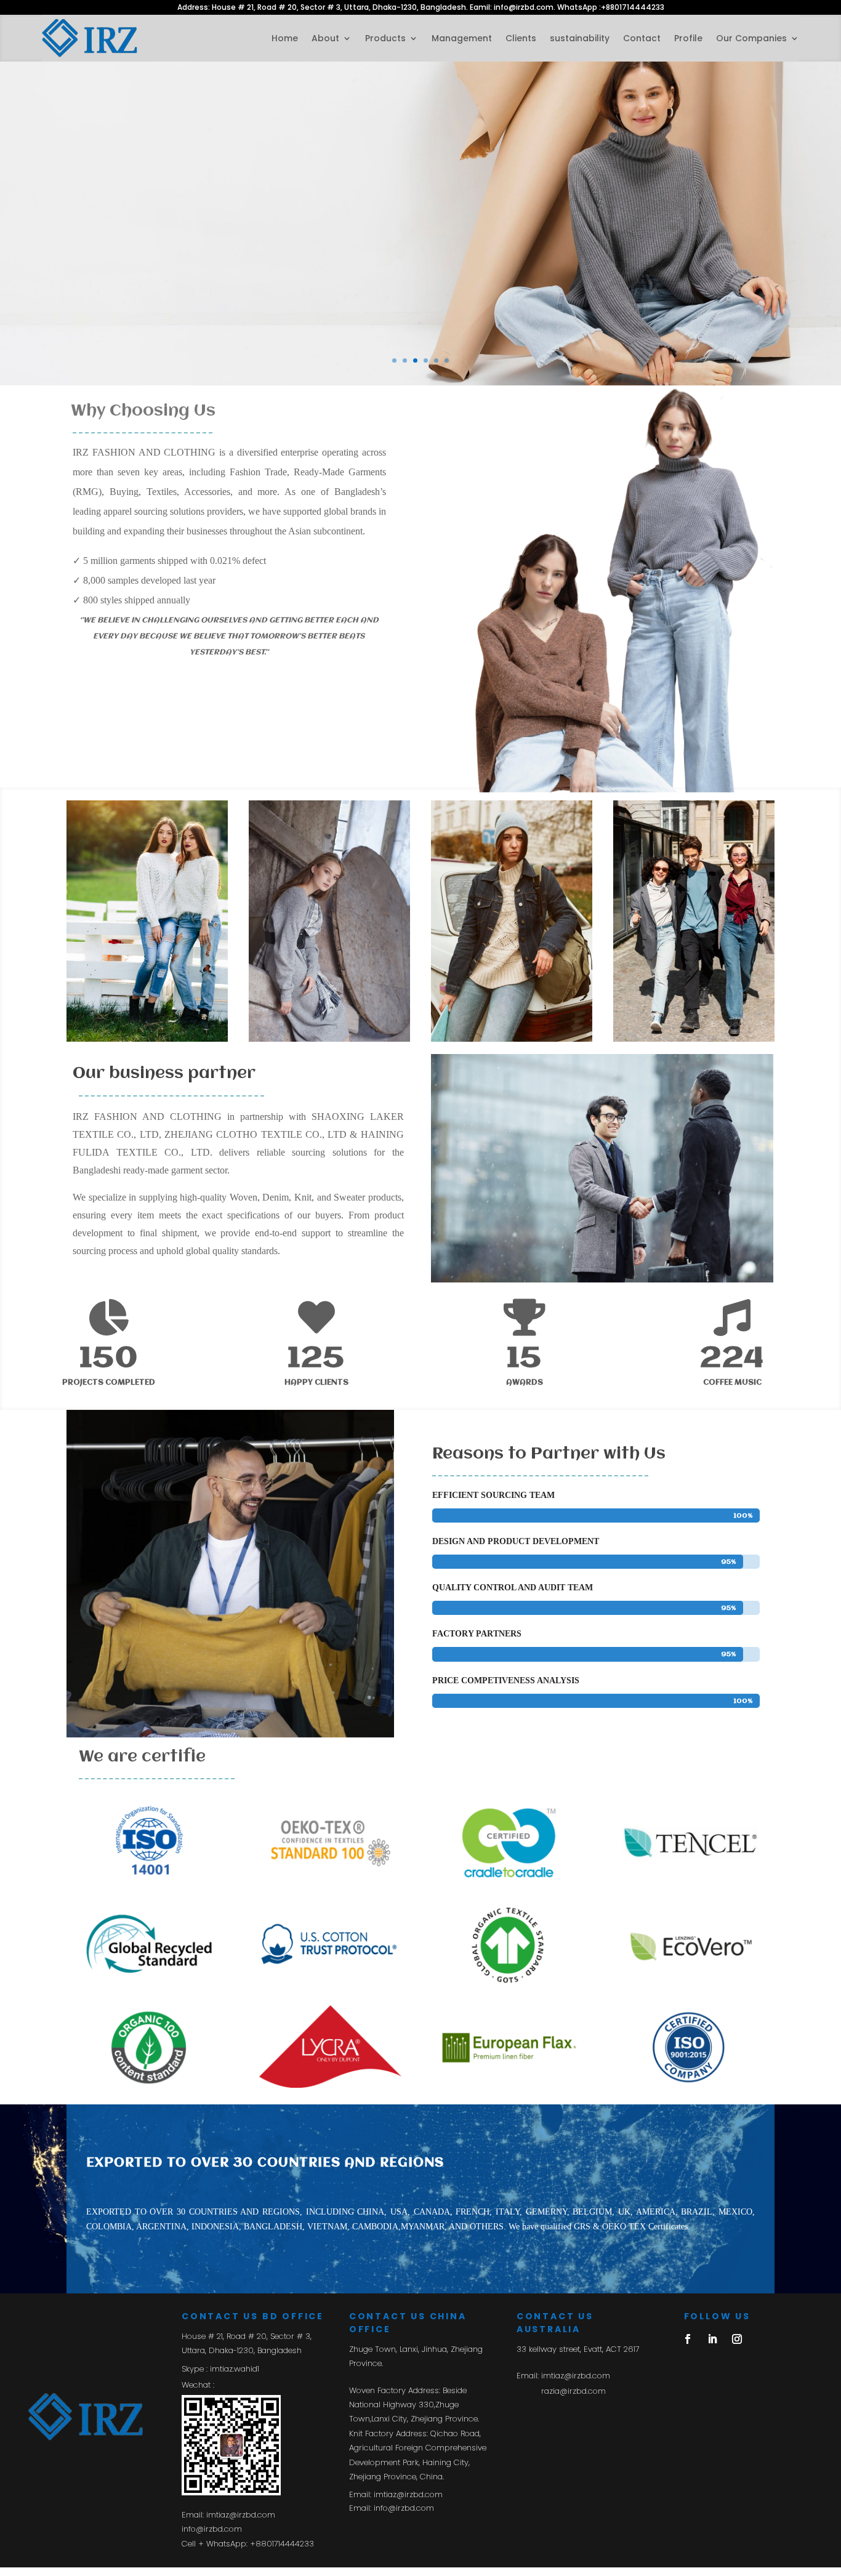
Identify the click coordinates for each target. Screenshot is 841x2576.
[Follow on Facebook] (688, 2339)
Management (462, 38)
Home (285, 38)
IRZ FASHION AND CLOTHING (200, 153)
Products (385, 38)
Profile (688, 38)
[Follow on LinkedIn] (712, 2339)
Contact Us (83, 221)
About (325, 38)
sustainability (580, 38)
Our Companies (751, 38)
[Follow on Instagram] (737, 2339)
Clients (521, 38)
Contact (642, 38)
